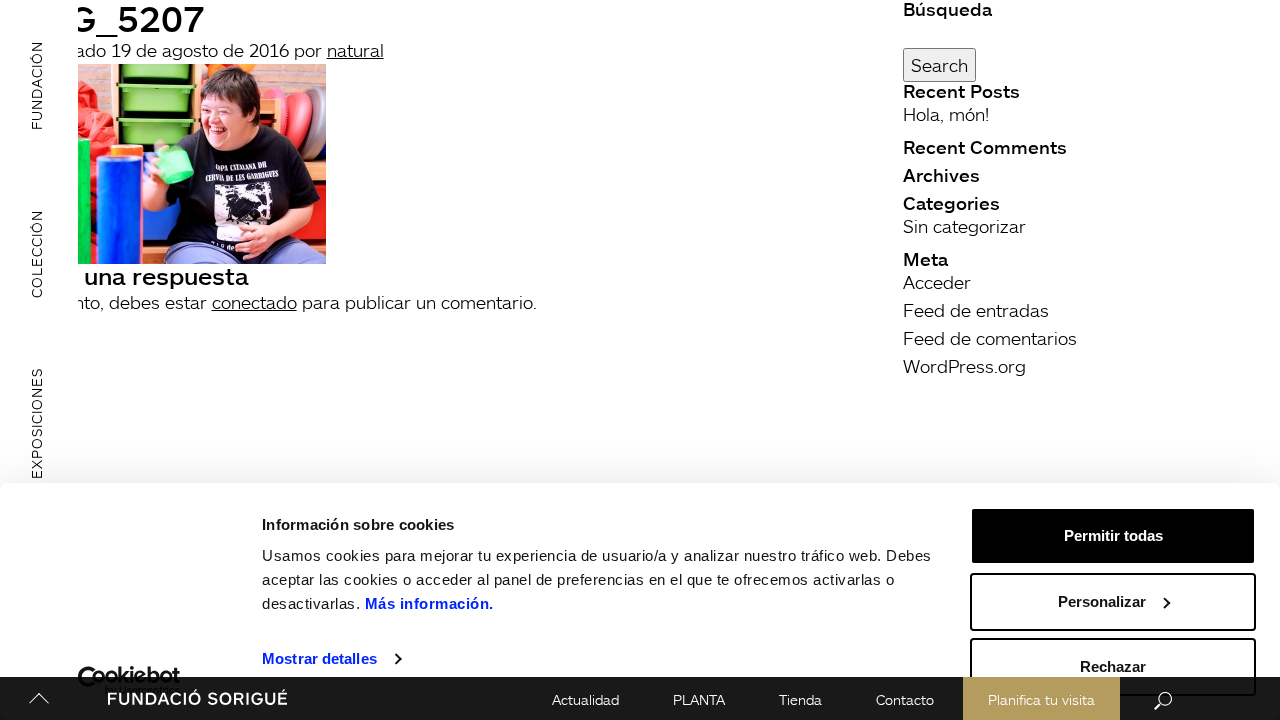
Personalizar (1102, 601)
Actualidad (585, 699)
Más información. (429, 603)
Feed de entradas (976, 310)
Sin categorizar (964, 226)
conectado (254, 302)
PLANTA (699, 699)
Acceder (937, 282)
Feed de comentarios (990, 338)
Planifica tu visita (1041, 699)
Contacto (905, 699)
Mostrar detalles (319, 658)
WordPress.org (964, 366)
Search (939, 65)
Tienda (800, 699)
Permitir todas (1113, 535)
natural (355, 50)
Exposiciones (36, 423)
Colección (36, 254)
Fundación (36, 84)
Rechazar (1113, 666)
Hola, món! (946, 114)
